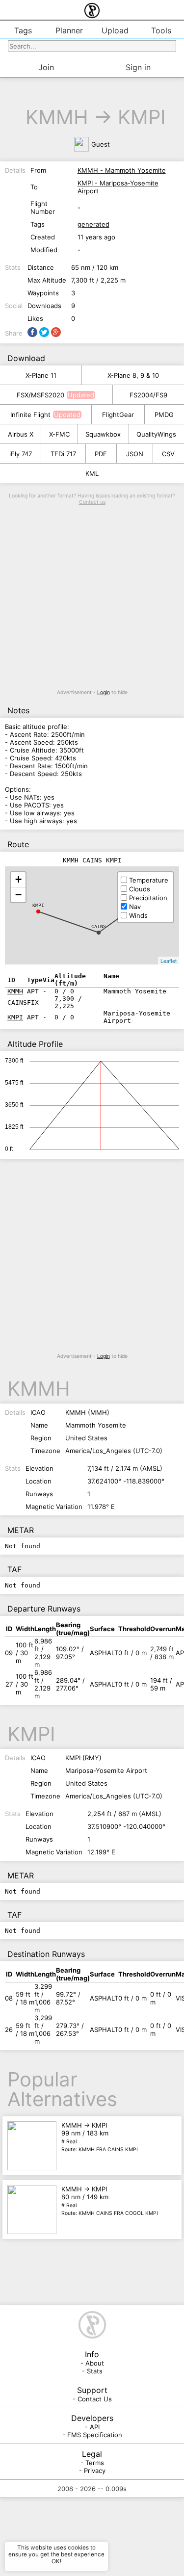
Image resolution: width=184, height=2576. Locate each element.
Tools (161, 30)
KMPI (142, 117)
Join (46, 67)
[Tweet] (44, 332)
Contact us (92, 502)
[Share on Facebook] (32, 332)
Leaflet (169, 961)
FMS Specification (95, 2435)
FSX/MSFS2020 (40, 395)
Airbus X (21, 434)
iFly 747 (21, 454)
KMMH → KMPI (100, 2137)
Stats (95, 2371)
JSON (135, 454)
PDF (101, 454)
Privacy (95, 2471)
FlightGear (118, 415)
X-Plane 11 (41, 375)
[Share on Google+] (56, 332)
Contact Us (95, 2399)
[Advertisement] (92, 597)
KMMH (57, 117)
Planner (69, 30)
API (95, 2427)
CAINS (99, 926)
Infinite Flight (30, 415)
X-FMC (59, 434)
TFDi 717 (63, 454)
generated (93, 224)
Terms (95, 2463)
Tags (23, 30)
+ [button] (18, 879)
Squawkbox (103, 434)
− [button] (18, 895)
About (95, 2363)
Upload (115, 30)
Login (104, 692)
